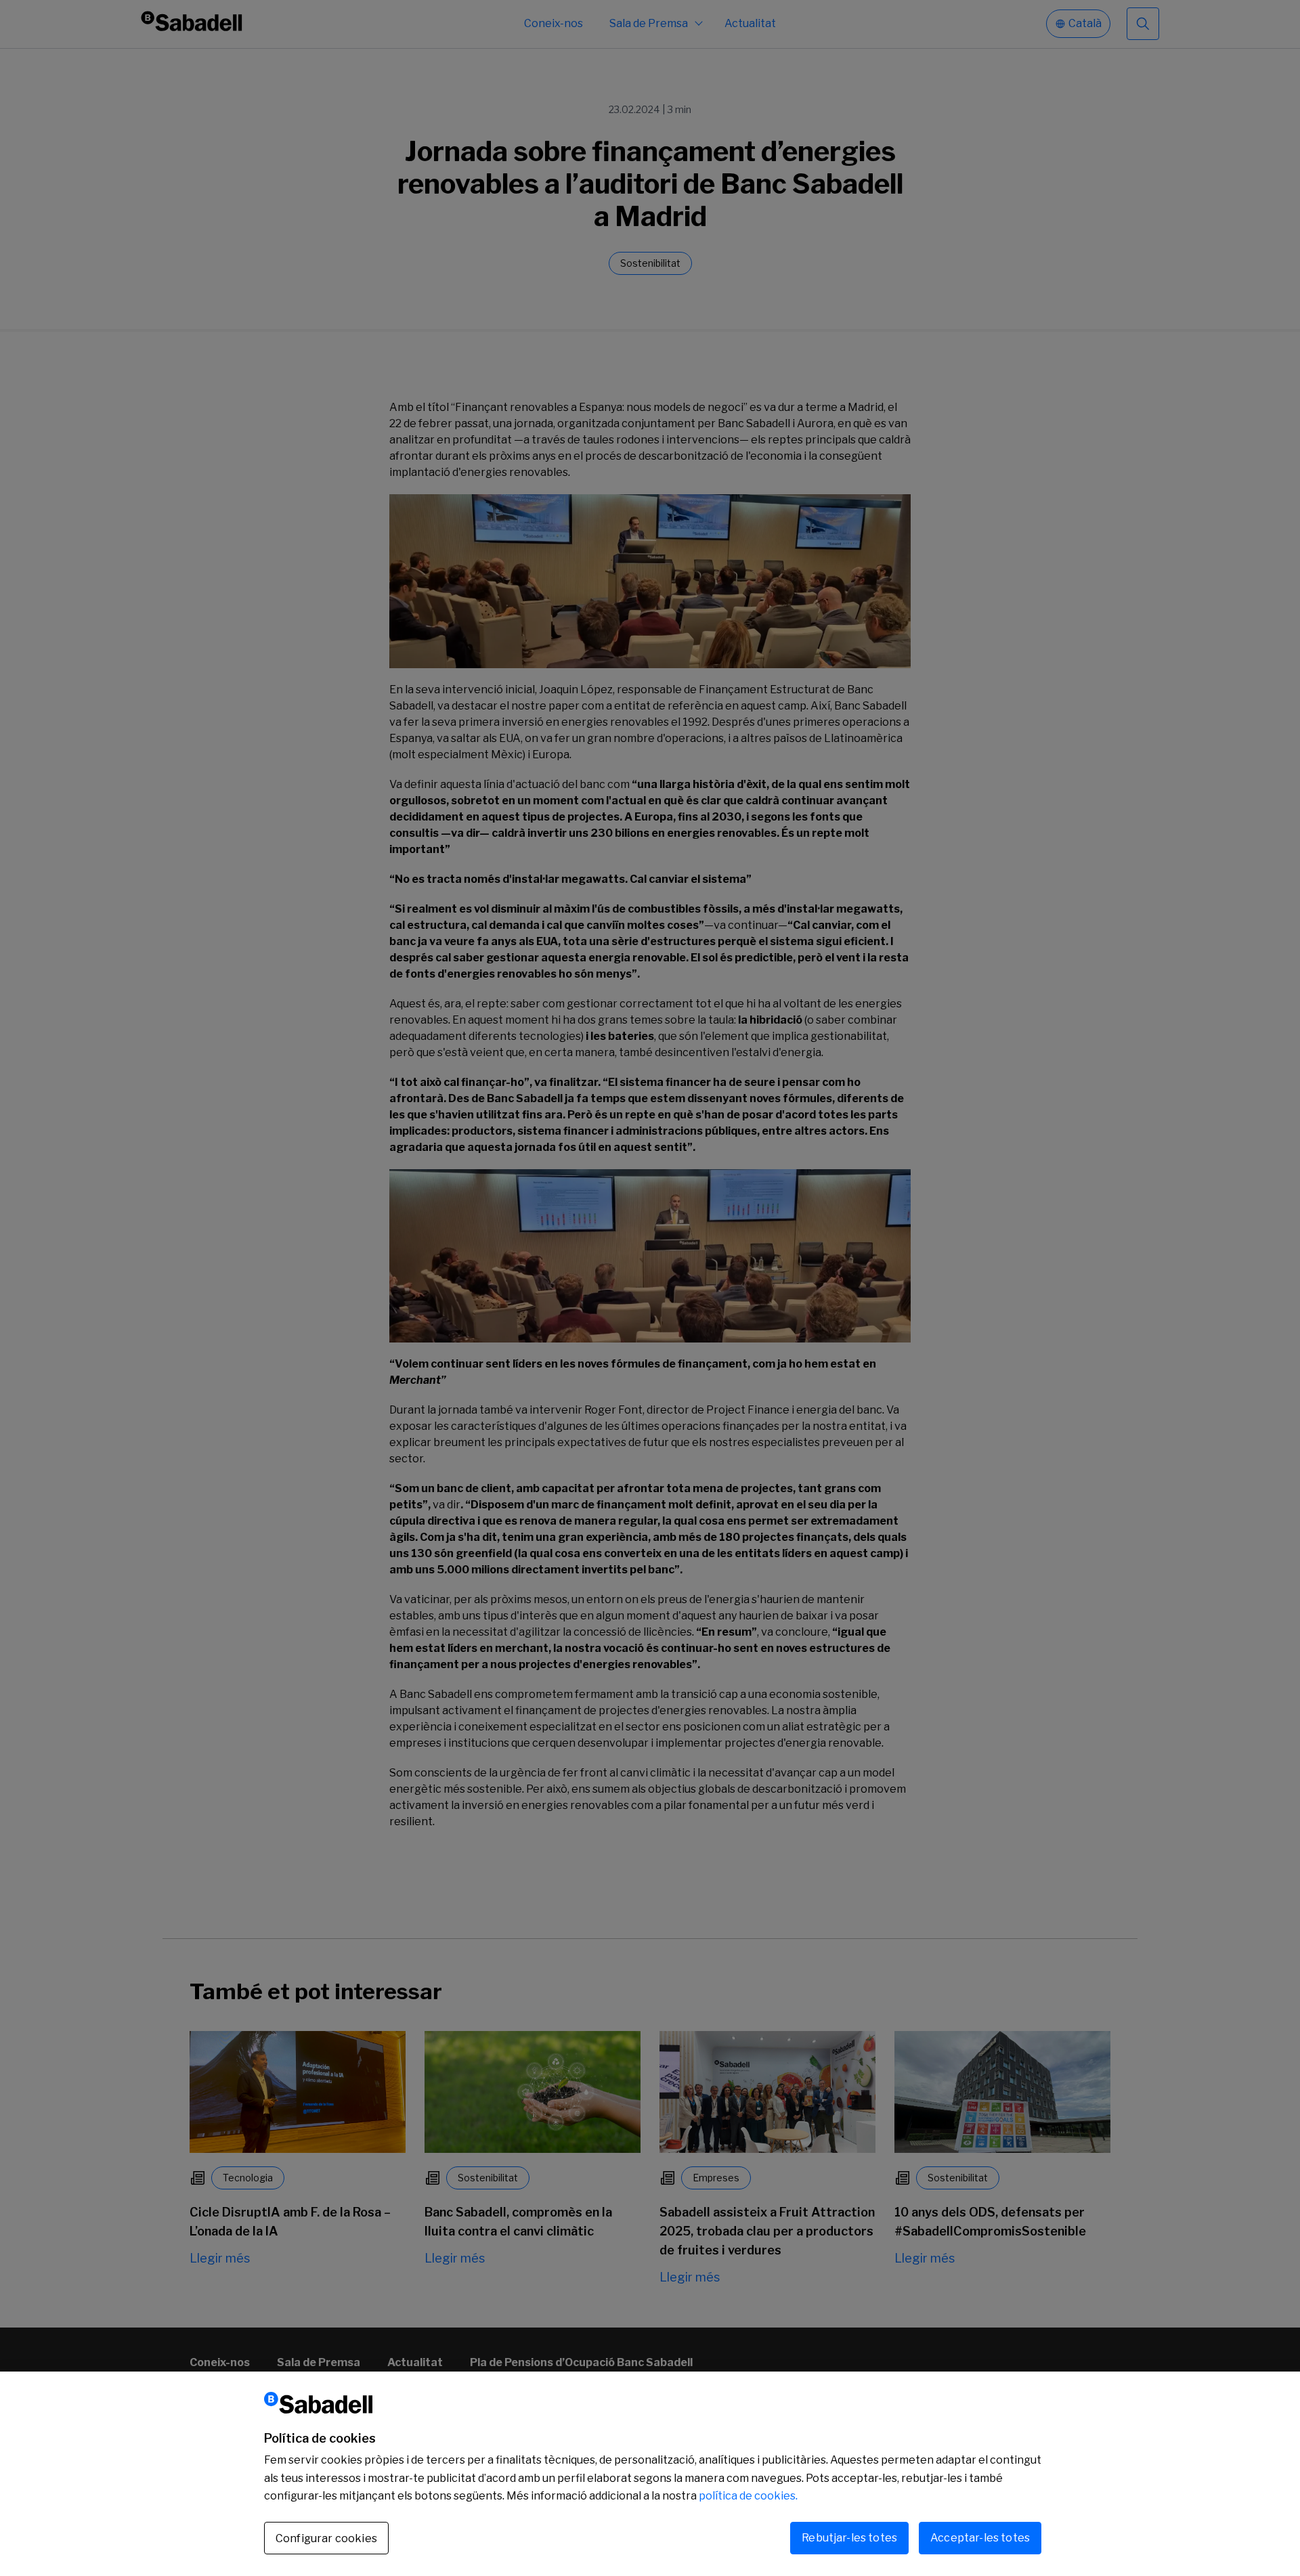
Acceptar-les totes (980, 2538)
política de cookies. (748, 2496)
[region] (650, 2474)
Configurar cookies (326, 2538)
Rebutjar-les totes (849, 2538)
